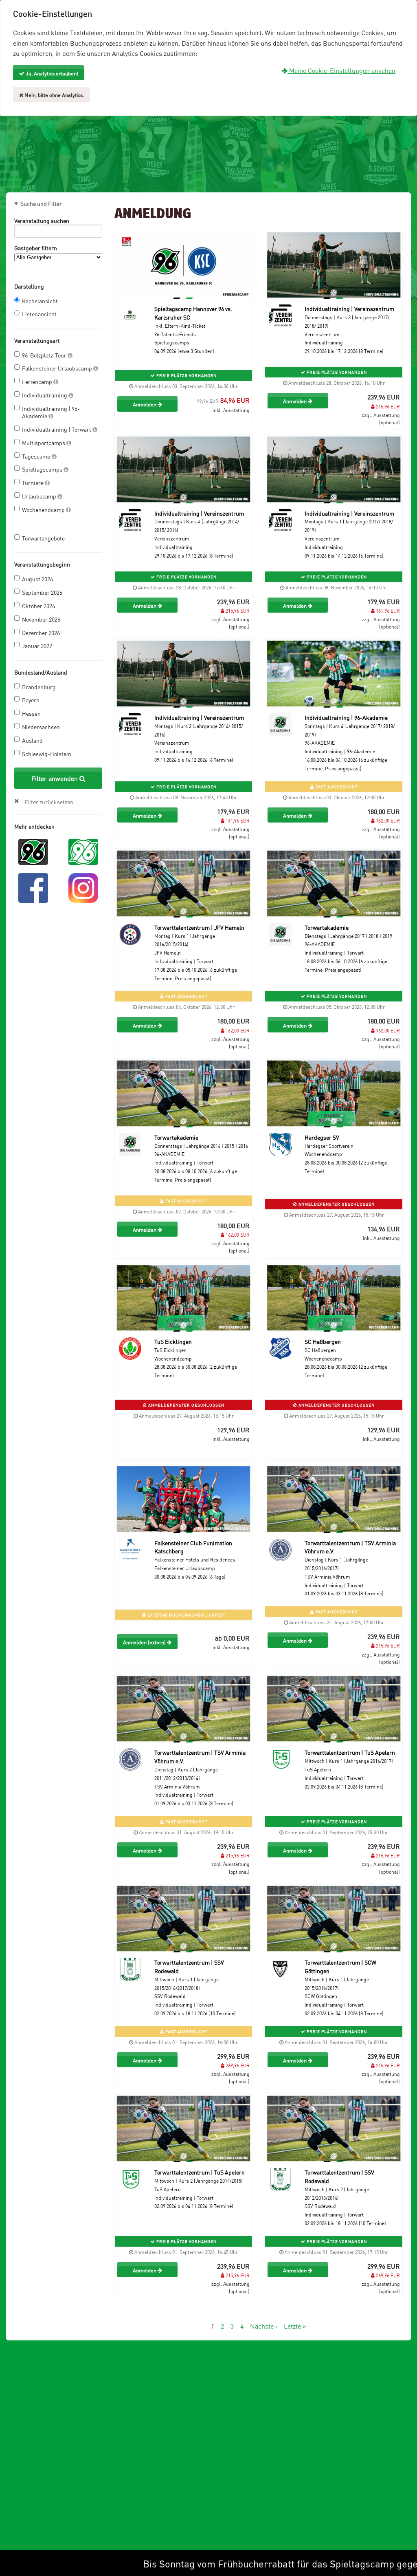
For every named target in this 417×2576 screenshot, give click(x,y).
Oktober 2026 (38, 605)
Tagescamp (37, 456)
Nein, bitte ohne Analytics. (54, 95)
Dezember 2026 (41, 632)
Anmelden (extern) (145, 1642)
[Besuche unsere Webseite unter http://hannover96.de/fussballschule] (33, 851)
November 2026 (41, 619)
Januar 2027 (37, 645)
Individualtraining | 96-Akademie (51, 412)
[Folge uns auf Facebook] (33, 887)
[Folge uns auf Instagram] (83, 887)
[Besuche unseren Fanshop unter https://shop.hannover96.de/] (83, 851)
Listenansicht (39, 314)
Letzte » (295, 2326)
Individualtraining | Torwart (57, 429)
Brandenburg (39, 687)
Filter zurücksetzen (49, 802)
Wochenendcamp (44, 509)
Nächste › (264, 2326)
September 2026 (42, 592)
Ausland (32, 740)
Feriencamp (38, 381)
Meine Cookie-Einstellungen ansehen (341, 70)
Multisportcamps (44, 442)
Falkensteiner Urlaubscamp (58, 368)
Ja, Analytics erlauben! (51, 73)
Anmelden (145, 404)
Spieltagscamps (43, 469)
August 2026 (37, 579)
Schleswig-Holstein (47, 753)
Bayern (31, 700)
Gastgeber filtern (36, 248)
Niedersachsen (41, 727)
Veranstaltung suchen (42, 220)
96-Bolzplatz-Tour (45, 355)
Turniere (33, 482)
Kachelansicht (40, 301)
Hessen (31, 713)
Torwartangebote (43, 538)
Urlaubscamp (40, 496)
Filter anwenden (55, 778)
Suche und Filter (41, 203)
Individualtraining (45, 395)
